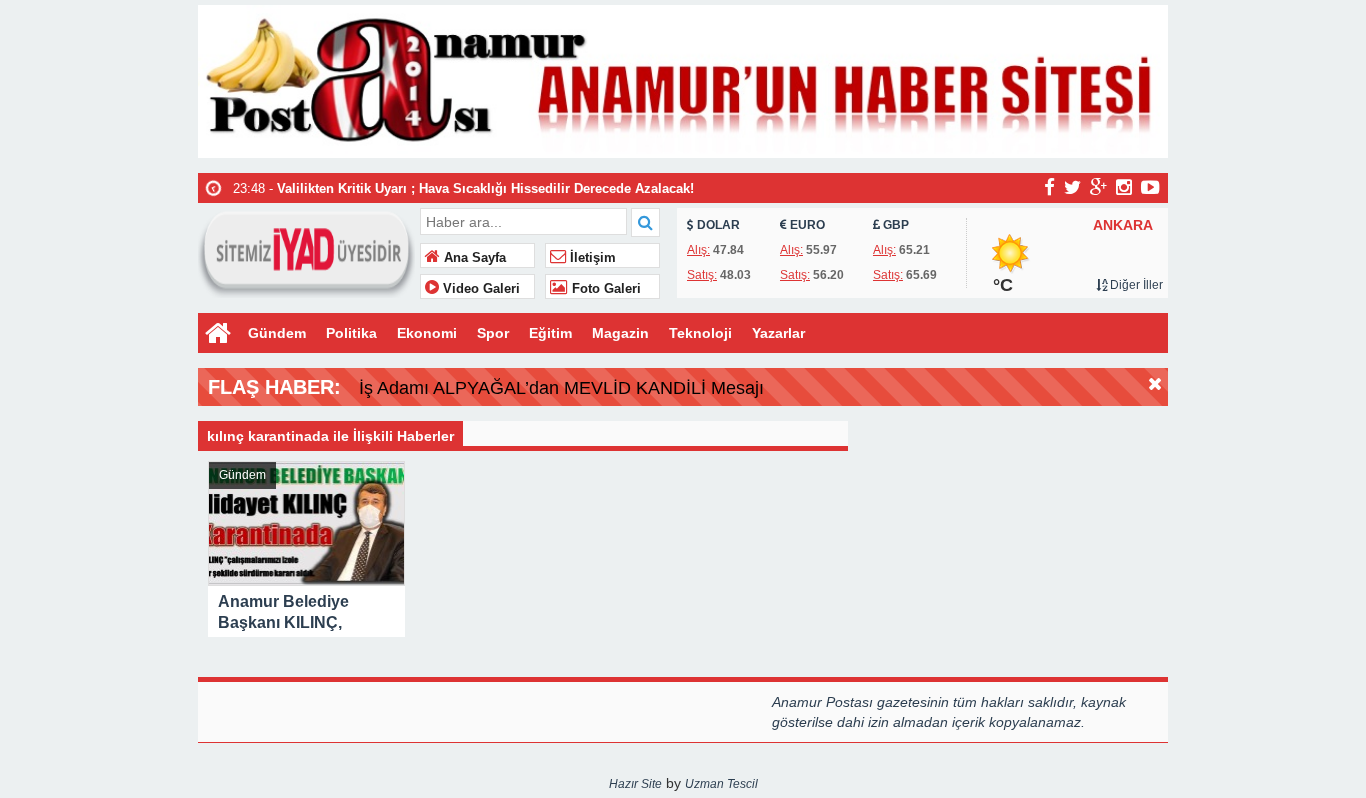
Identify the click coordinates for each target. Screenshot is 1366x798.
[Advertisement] (98, 488)
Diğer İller (1135, 285)
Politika (351, 333)
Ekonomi (427, 333)
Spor (493, 333)
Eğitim (550, 333)
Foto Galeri (604, 289)
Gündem (277, 333)
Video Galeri (479, 289)
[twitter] (1072, 187)
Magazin (620, 333)
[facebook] (1049, 187)
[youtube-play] (1150, 187)
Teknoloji (700, 333)
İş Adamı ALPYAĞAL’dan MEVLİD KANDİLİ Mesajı (561, 388)
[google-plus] (1098, 187)
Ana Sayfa (473, 258)
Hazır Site (635, 784)
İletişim (591, 258)
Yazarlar (778, 333)
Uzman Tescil (721, 784)
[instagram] (1124, 187)
